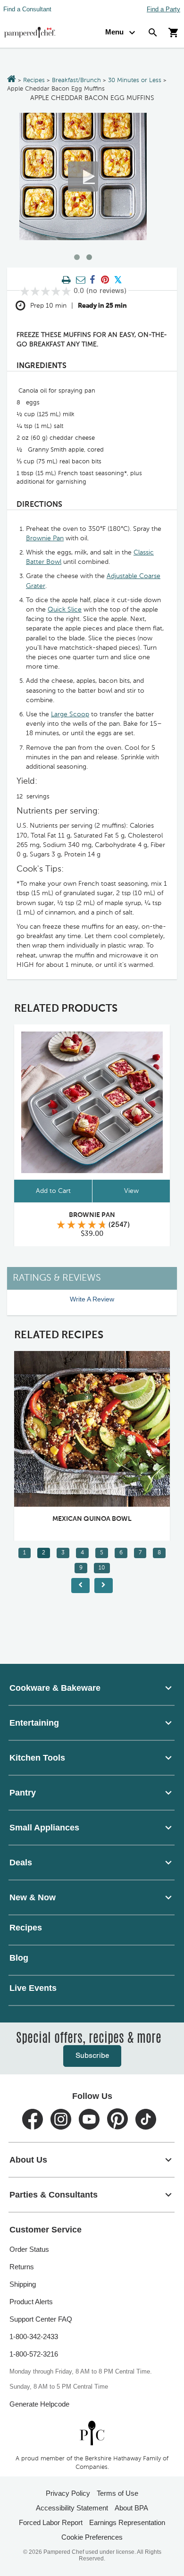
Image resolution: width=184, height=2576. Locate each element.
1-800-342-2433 (34, 2337)
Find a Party (163, 9)
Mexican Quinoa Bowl (92, 1519)
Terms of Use (117, 2493)
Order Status (29, 2249)
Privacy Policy (68, 2493)
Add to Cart (53, 1191)
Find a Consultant (27, 9)
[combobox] (92, 1688)
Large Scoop (70, 714)
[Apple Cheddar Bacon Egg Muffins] (83, 176)
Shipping (23, 2284)
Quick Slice (65, 610)
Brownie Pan (45, 538)
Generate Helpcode (39, 2404)
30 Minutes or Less (135, 80)
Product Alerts (31, 2302)
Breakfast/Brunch (76, 80)
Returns (22, 2267)
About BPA (131, 2508)
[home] (92, 2433)
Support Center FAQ (41, 2319)
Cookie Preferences (92, 2537)
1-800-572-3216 (34, 2354)
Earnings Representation (127, 2522)
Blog (19, 1958)
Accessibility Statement (72, 2508)
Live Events (33, 1988)
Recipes (34, 80)
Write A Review (92, 1299)
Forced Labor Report (51, 2522)
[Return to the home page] (12, 80)
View (131, 1191)
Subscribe (92, 2056)
